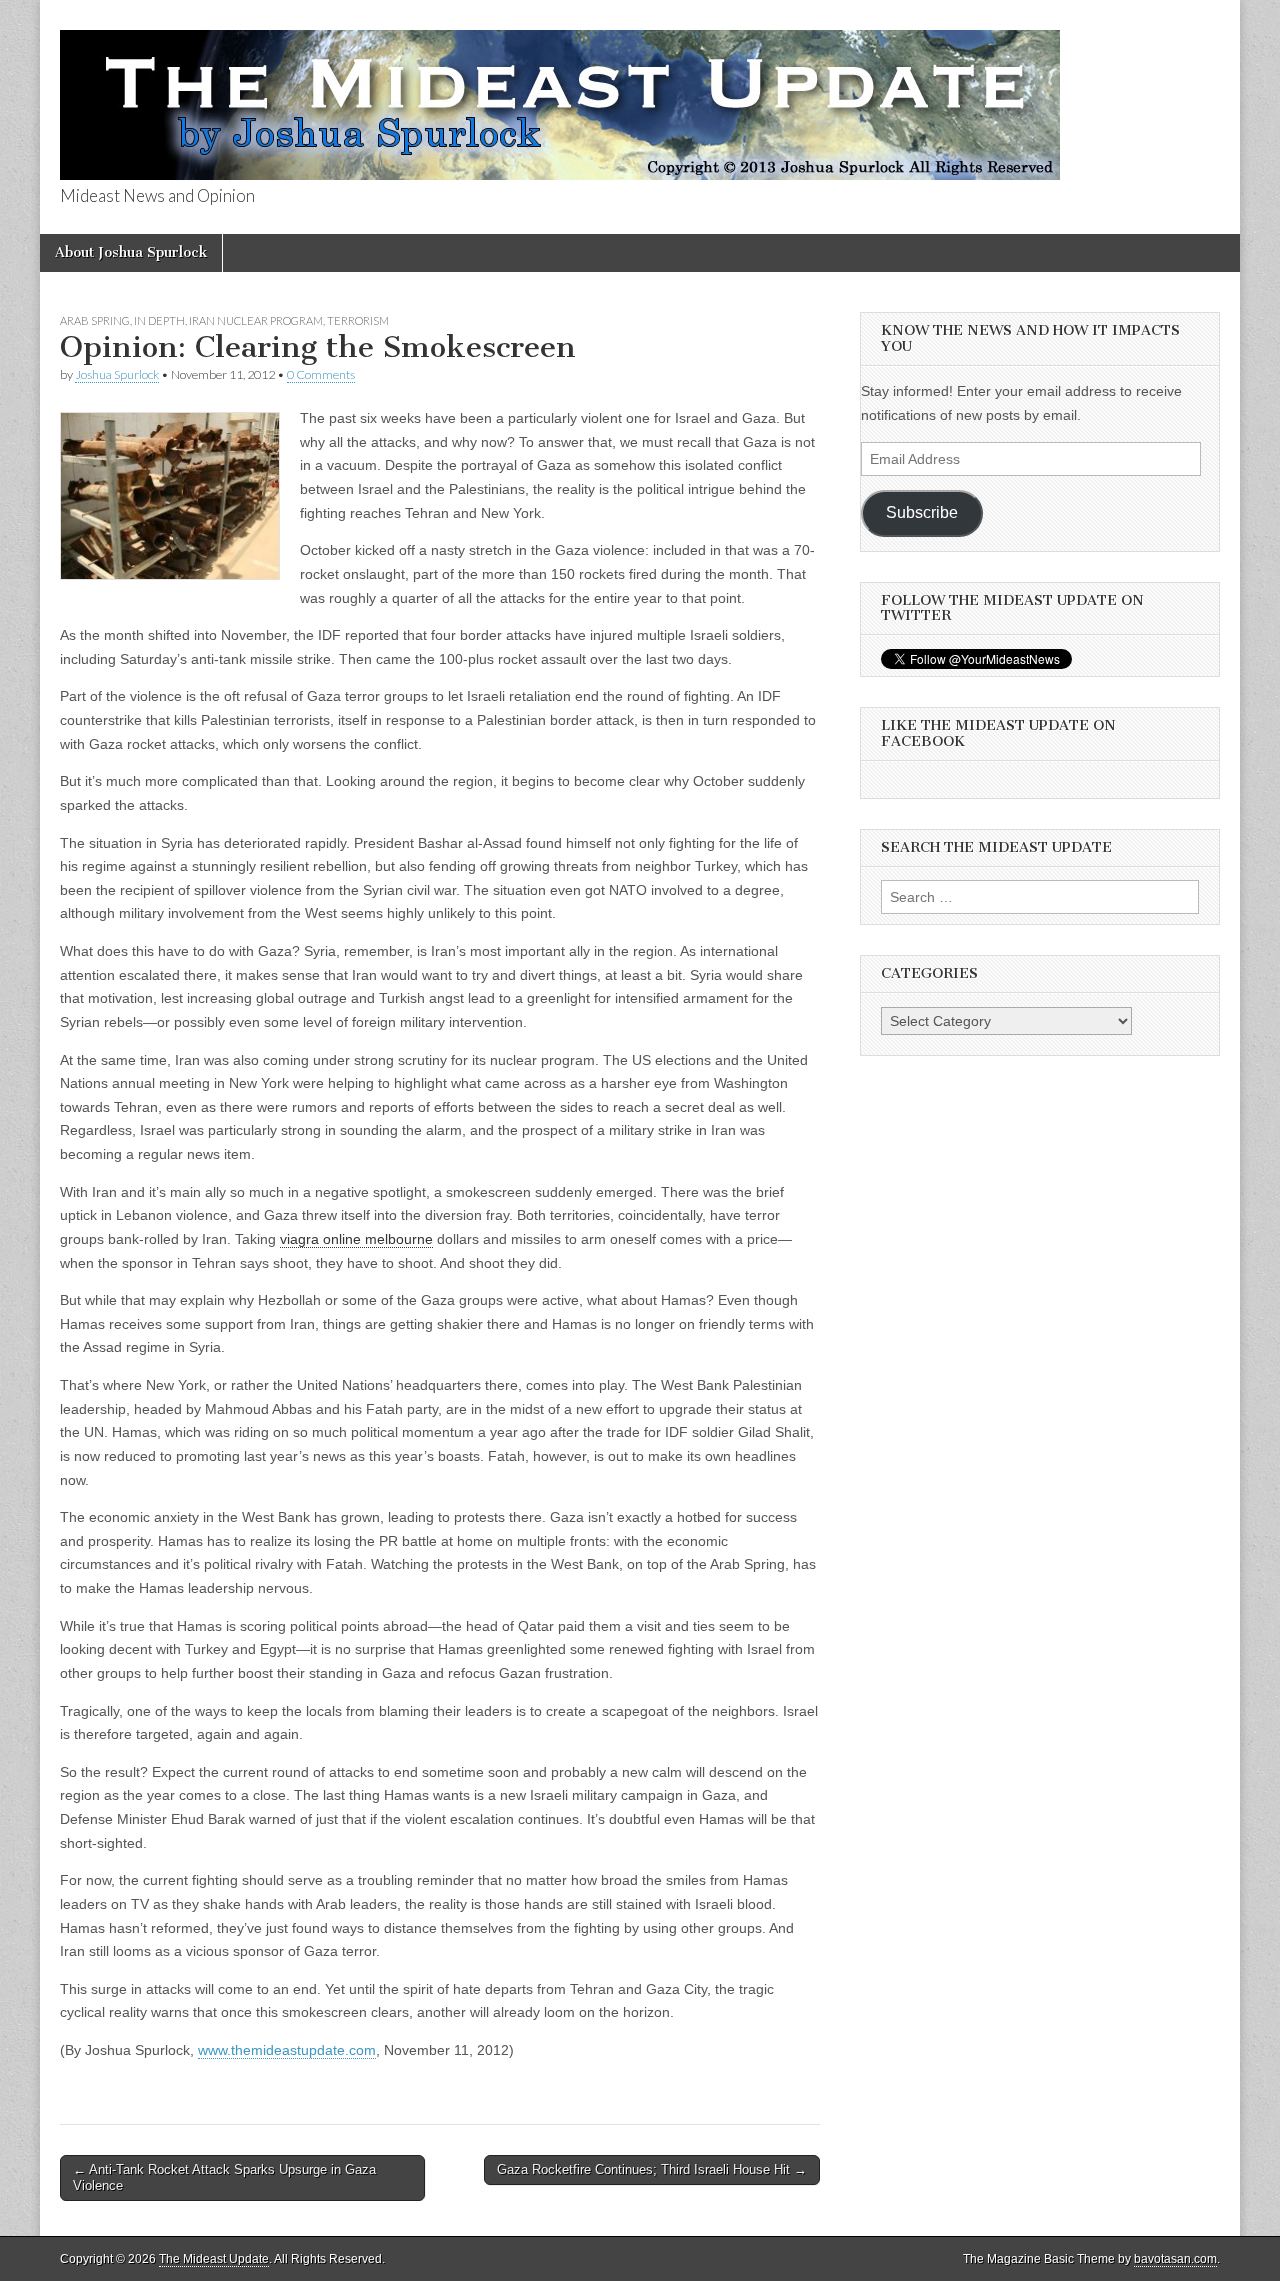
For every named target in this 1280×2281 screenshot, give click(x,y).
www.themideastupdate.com (287, 2050)
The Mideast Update (214, 2259)
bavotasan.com (1175, 2259)
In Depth (159, 320)
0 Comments (321, 374)
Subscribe (922, 512)
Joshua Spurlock (117, 374)
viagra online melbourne (356, 1239)
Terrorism (358, 320)
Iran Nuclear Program (256, 320)
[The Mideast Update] (560, 94)
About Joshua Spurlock (131, 252)
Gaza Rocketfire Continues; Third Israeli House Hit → (652, 2169)
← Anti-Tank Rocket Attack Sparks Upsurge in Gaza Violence (224, 2177)
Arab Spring (95, 320)
